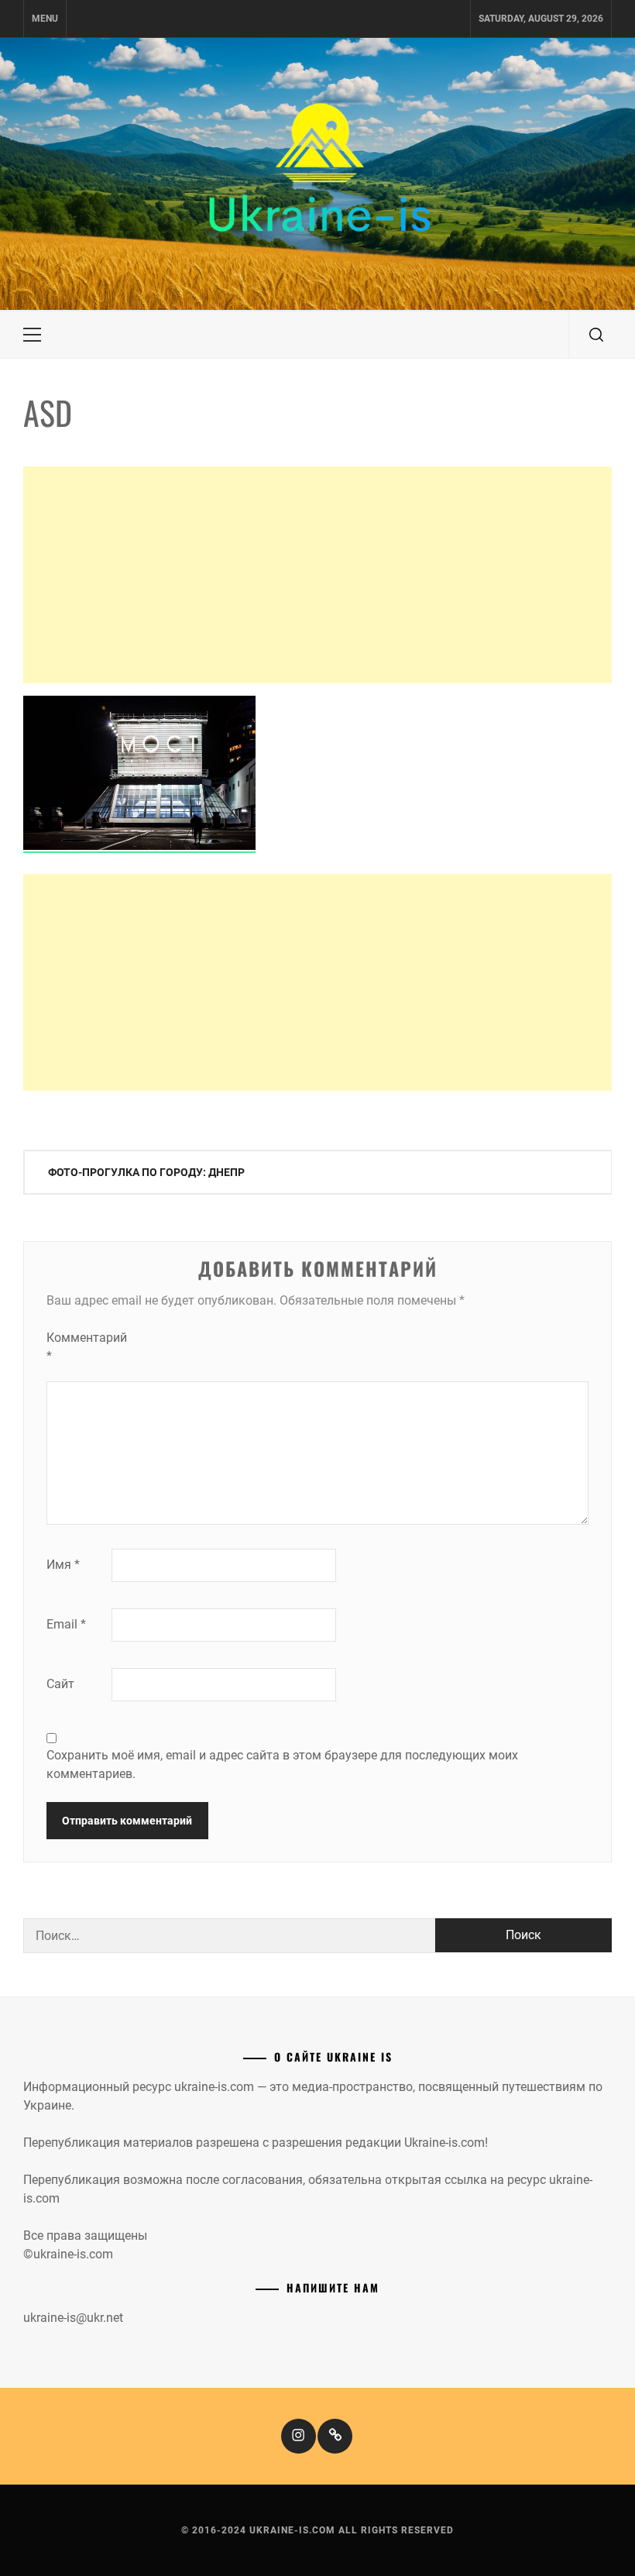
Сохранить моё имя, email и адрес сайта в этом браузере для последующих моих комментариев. (282, 1764)
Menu (45, 19)
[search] (596, 335)
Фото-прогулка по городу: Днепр (146, 1172)
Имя (63, 1565)
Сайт (60, 1684)
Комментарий (77, 1347)
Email (66, 1624)
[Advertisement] (317, 575)
